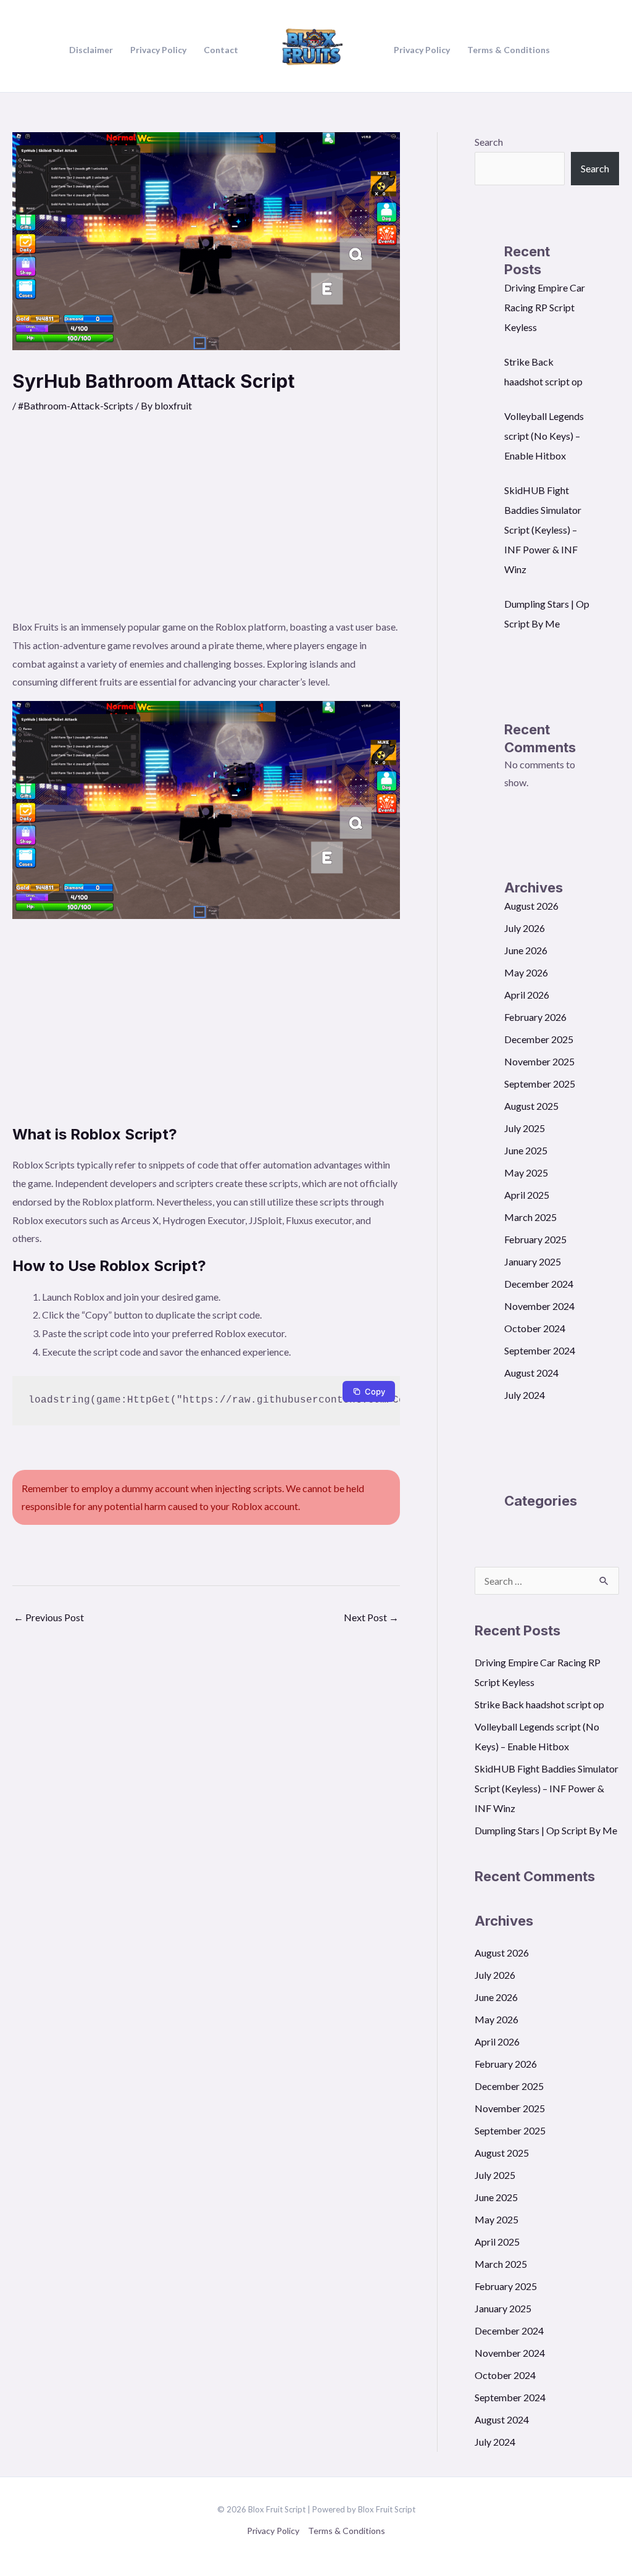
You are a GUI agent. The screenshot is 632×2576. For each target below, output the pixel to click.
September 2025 (540, 1084)
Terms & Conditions (347, 2531)
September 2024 (540, 1350)
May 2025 (526, 1173)
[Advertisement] (206, 525)
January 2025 (533, 1261)
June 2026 (526, 950)
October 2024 (535, 1328)
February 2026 (535, 1017)
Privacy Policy (273, 2531)
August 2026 (531, 906)
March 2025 (530, 1217)
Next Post (371, 1617)
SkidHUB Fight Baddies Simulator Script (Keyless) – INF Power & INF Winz (543, 530)
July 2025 (525, 1128)
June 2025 (526, 1150)
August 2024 (531, 1373)
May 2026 (526, 972)
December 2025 (539, 1039)
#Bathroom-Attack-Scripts (76, 405)
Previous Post (49, 1617)
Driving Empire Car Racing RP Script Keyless (545, 307)
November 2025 (539, 1061)
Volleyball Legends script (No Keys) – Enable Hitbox (544, 436)
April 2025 (527, 1195)
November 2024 (539, 1306)
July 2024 (525, 1395)
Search (489, 142)
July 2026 (525, 928)
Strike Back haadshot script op (539, 1704)
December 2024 (539, 1284)
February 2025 (535, 1239)
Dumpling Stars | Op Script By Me (546, 1830)
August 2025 (531, 1106)
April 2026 (527, 995)
